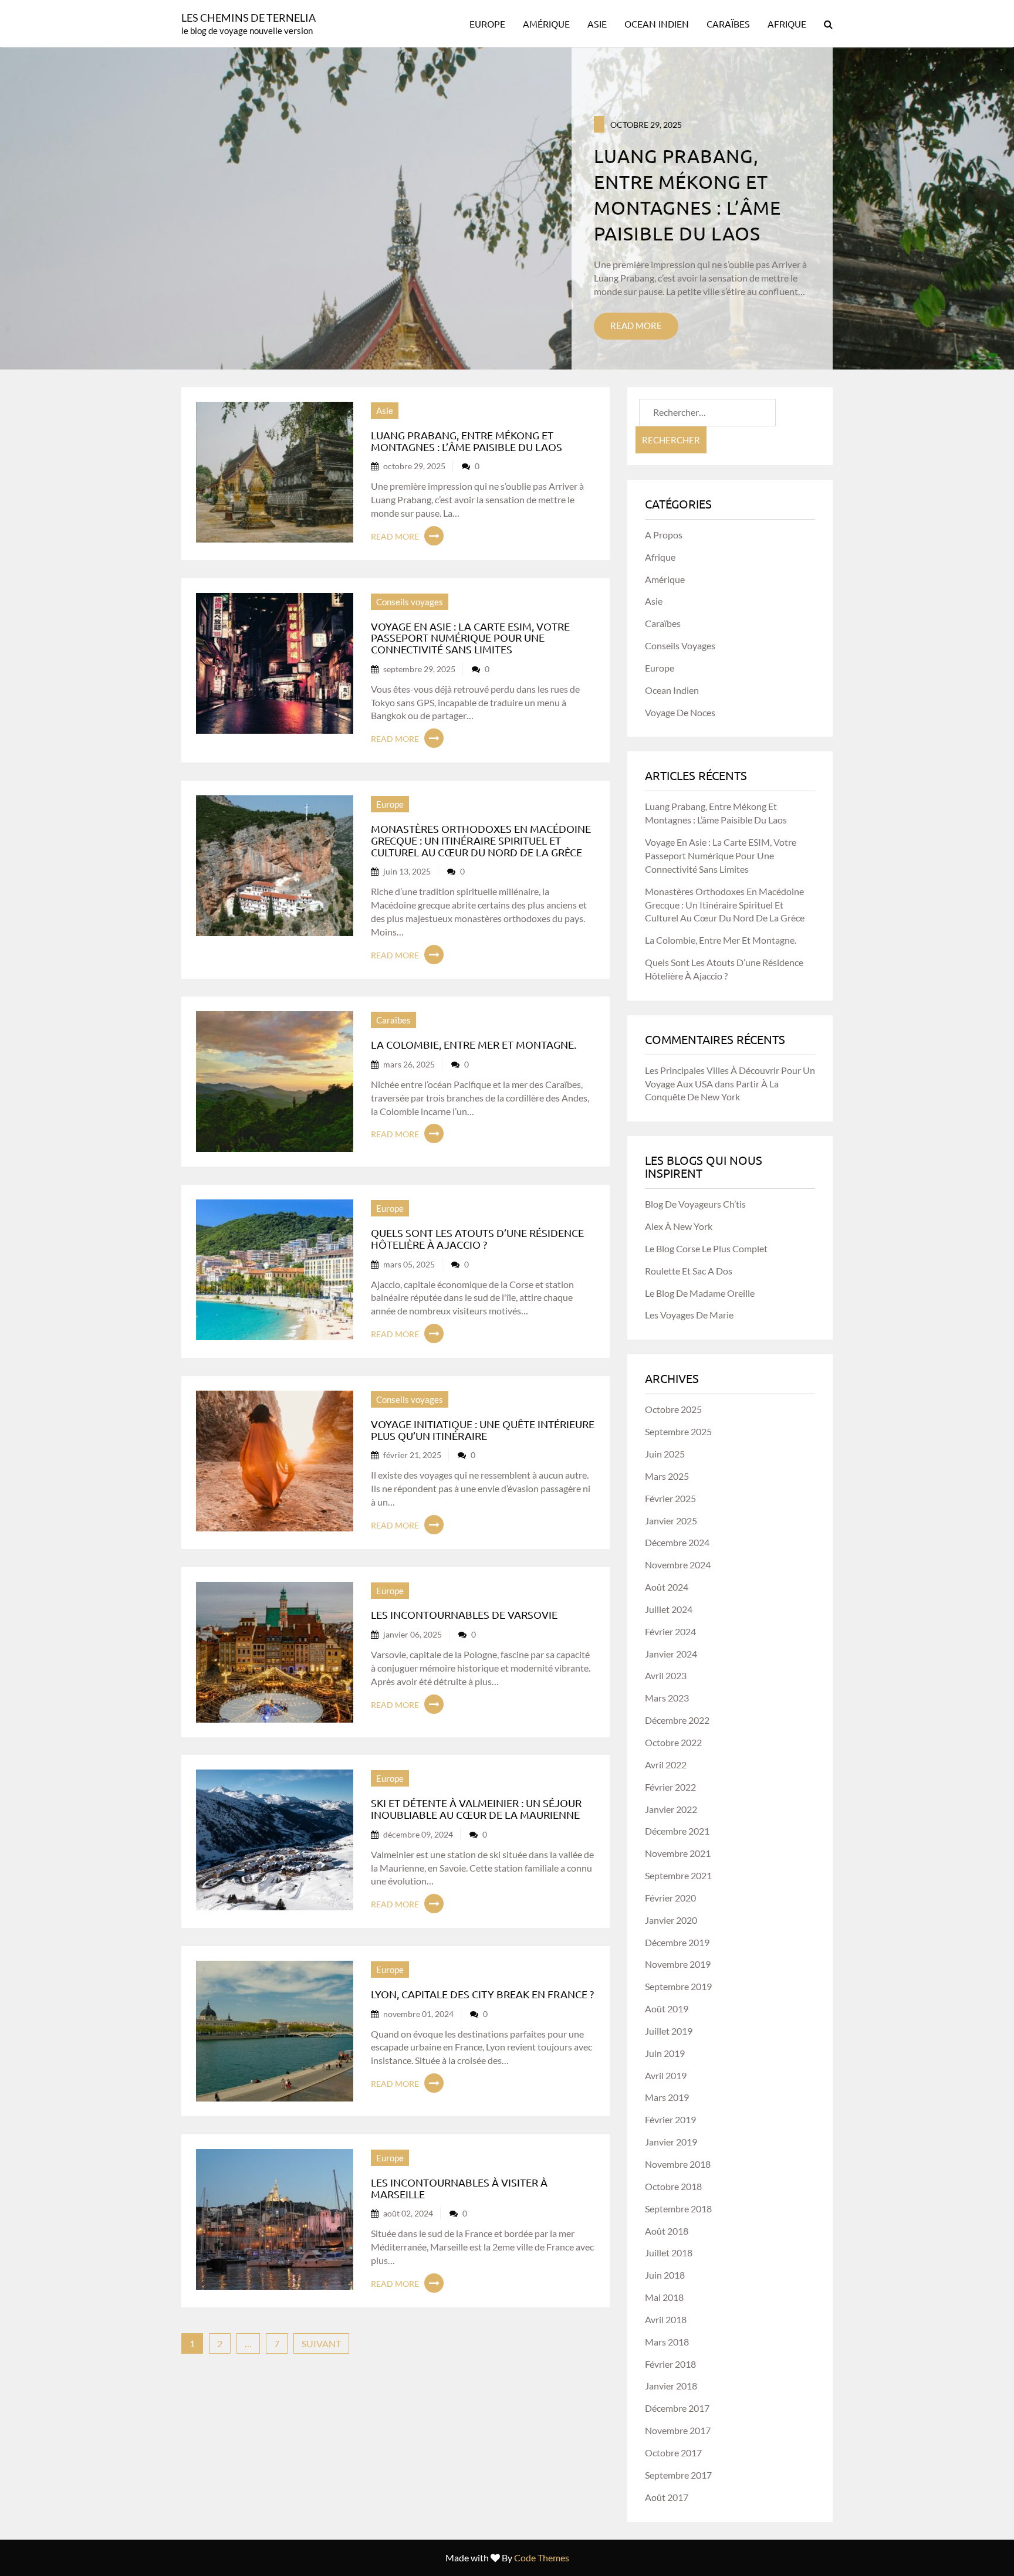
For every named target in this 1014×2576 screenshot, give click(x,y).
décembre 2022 (677, 1720)
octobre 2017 (673, 2453)
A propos (664, 535)
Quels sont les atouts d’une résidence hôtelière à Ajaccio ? (477, 1238)
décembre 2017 (677, 2408)
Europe (487, 23)
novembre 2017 (678, 2430)
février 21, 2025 (412, 1455)
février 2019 (670, 2119)
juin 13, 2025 (407, 871)
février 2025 (670, 1498)
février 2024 (670, 1631)
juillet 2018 (669, 2253)
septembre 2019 (678, 1986)
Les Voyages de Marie (689, 1315)
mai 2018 (664, 2297)
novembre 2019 (678, 1964)
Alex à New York (679, 1226)
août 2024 (667, 1587)
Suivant (321, 2343)
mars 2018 (667, 2342)
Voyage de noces (680, 712)
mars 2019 (667, 2097)
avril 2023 (666, 1675)
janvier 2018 (671, 2386)
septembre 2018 (678, 2209)
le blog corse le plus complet (706, 1248)
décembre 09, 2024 (418, 1834)
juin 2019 (665, 2053)
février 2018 (670, 2364)
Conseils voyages (410, 602)
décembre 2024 (677, 1542)
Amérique (546, 23)
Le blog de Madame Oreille (700, 1293)
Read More (636, 326)
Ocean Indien (657, 23)
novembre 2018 (678, 2164)
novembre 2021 (678, 1853)
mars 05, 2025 (409, 1264)
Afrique (787, 23)
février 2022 (670, 1787)
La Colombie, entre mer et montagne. (474, 1044)
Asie (597, 23)
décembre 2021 (677, 1831)
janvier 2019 (671, 2142)
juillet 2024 (669, 1609)
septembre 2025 (678, 1431)
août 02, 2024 (408, 2213)
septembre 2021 (678, 1875)
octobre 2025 (673, 1409)
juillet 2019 (669, 2031)
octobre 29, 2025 (646, 125)
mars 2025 (667, 1476)
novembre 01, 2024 (418, 2014)
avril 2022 (666, 1765)
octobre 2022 (673, 1742)
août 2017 (667, 2497)
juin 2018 (665, 2275)
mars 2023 (667, 1698)
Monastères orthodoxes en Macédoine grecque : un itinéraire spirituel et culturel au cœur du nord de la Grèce (481, 840)
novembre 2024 (678, 1565)
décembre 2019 (677, 1942)
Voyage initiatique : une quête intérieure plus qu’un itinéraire (483, 1430)
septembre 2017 (678, 2475)
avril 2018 (666, 2319)
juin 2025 (665, 1454)
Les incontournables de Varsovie (464, 1614)
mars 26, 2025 (409, 1064)
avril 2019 (666, 2075)
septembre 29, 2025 (419, 669)
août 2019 (667, 2009)
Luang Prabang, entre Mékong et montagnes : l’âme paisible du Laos (467, 441)
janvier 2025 (671, 1521)
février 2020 (670, 1898)
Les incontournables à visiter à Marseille (459, 2188)
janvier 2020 (671, 1920)
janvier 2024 (671, 1654)
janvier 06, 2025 (413, 1634)
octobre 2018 (673, 2186)
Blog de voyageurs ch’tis (695, 1204)
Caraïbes (728, 23)
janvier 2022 (671, 1809)
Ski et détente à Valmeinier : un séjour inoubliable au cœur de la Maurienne (476, 1809)
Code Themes (542, 2558)
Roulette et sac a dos (689, 1271)
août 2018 (667, 2231)
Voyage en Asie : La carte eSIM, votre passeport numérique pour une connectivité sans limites (470, 638)
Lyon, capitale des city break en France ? (482, 1994)
